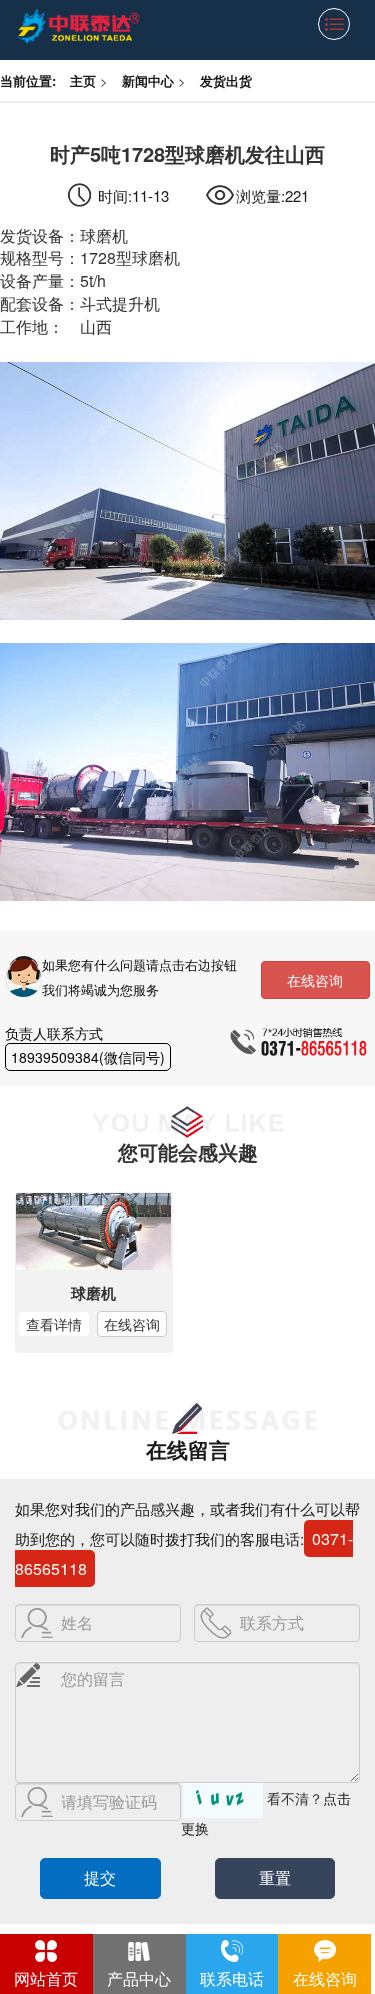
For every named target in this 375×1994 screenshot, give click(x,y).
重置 (275, 1877)
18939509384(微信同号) (88, 1057)
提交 (100, 1877)
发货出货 (226, 80)
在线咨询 (315, 980)
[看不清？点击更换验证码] (223, 1800)
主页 (83, 80)
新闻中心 (148, 80)
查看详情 (54, 1324)
